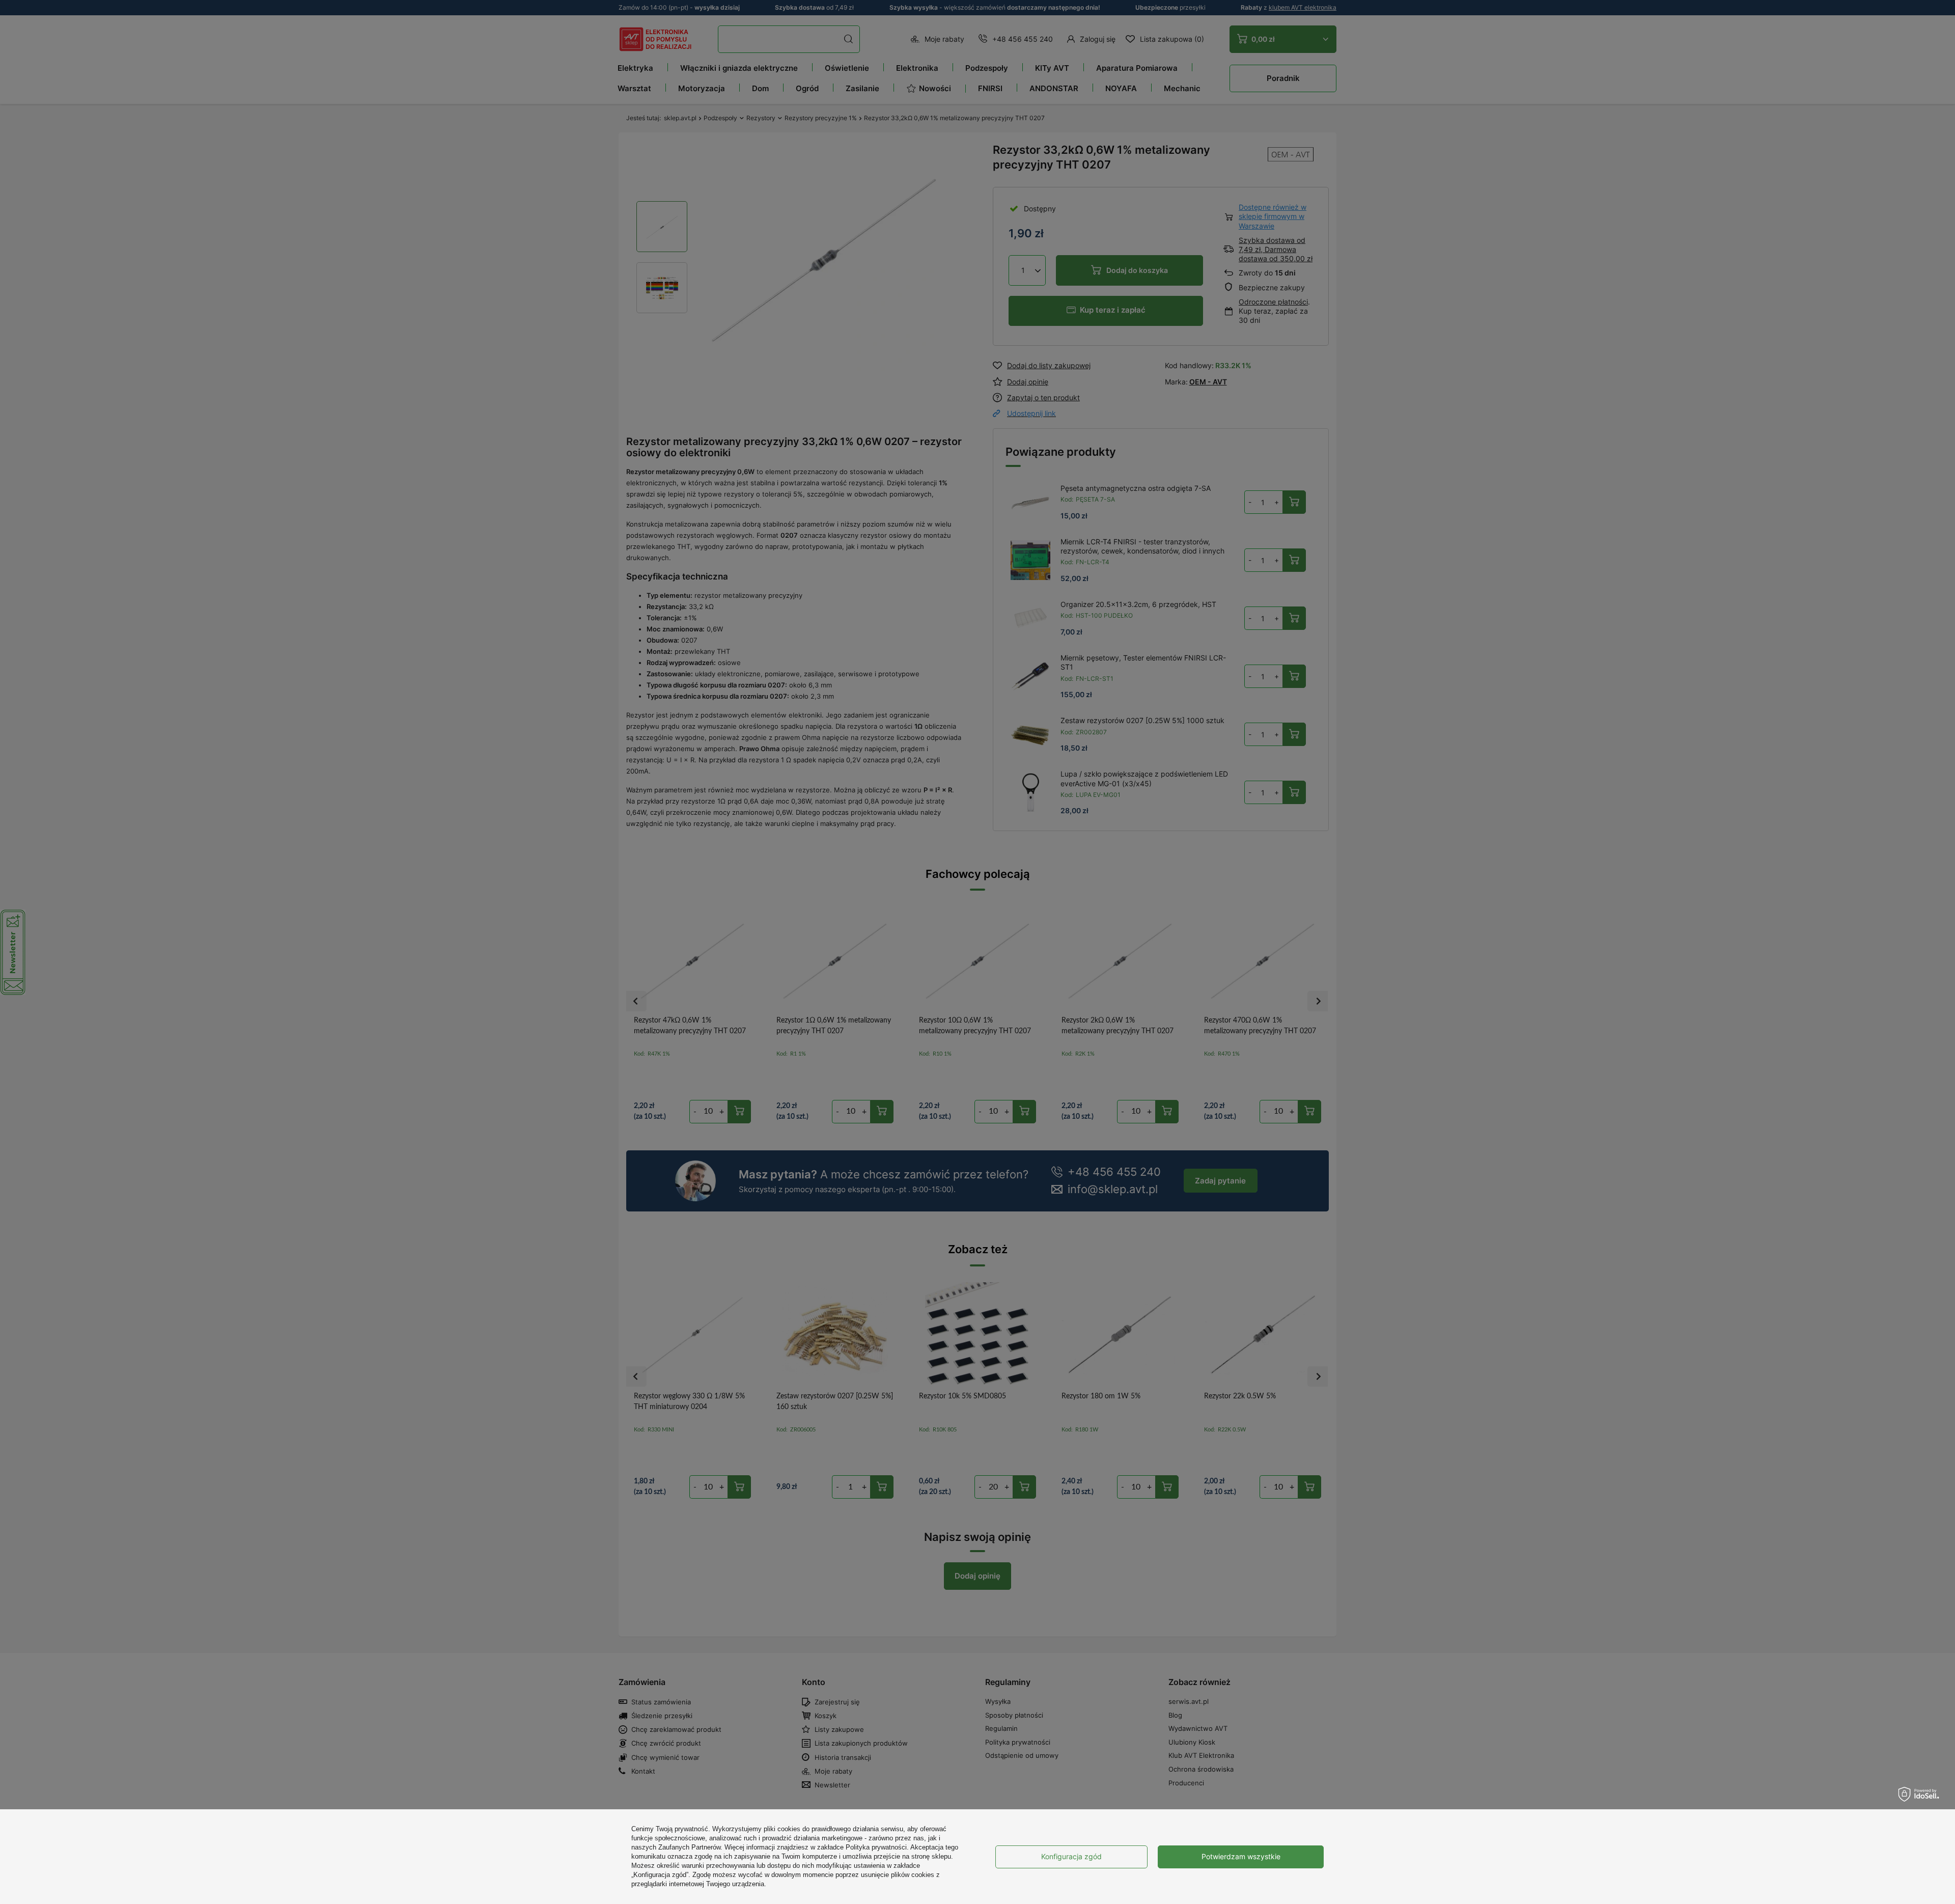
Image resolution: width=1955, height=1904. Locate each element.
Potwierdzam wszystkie (1241, 1856)
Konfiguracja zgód (1071, 1856)
